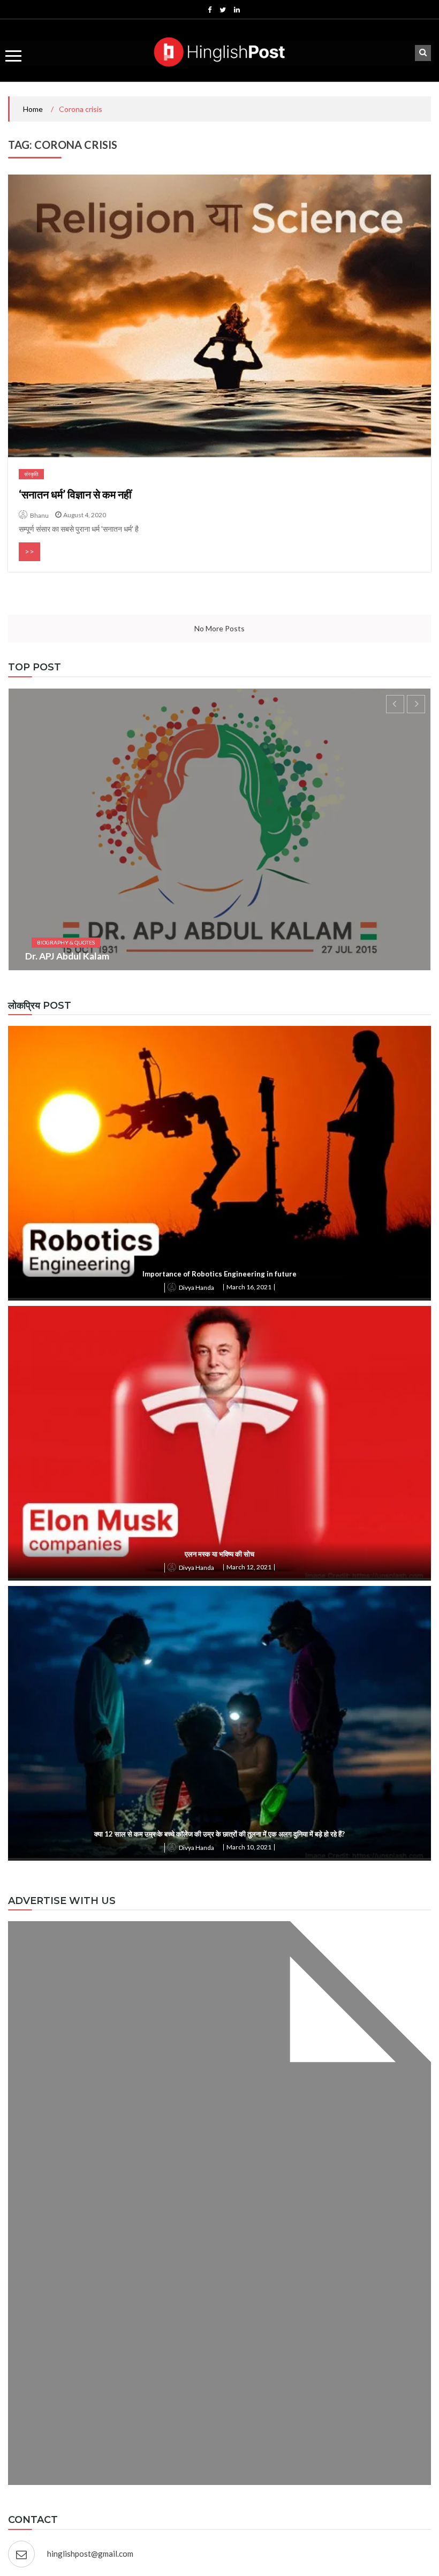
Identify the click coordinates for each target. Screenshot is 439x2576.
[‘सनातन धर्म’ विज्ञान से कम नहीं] (219, 316)
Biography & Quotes (66, 942)
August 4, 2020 (85, 515)
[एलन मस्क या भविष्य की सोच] (219, 1442)
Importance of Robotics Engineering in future (219, 1274)
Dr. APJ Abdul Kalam (67, 956)
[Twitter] (223, 10)
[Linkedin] (237, 10)
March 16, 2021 (249, 1287)
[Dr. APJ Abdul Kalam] (219, 829)
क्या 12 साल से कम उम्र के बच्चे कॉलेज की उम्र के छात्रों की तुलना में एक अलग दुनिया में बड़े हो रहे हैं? (219, 1834)
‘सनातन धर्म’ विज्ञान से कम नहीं (75, 494)
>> (29, 551)
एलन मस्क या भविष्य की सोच (219, 1554)
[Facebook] (210, 10)
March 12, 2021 (249, 1567)
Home (33, 109)
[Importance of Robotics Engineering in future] (219, 1162)
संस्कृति (31, 474)
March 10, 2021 (249, 1847)
